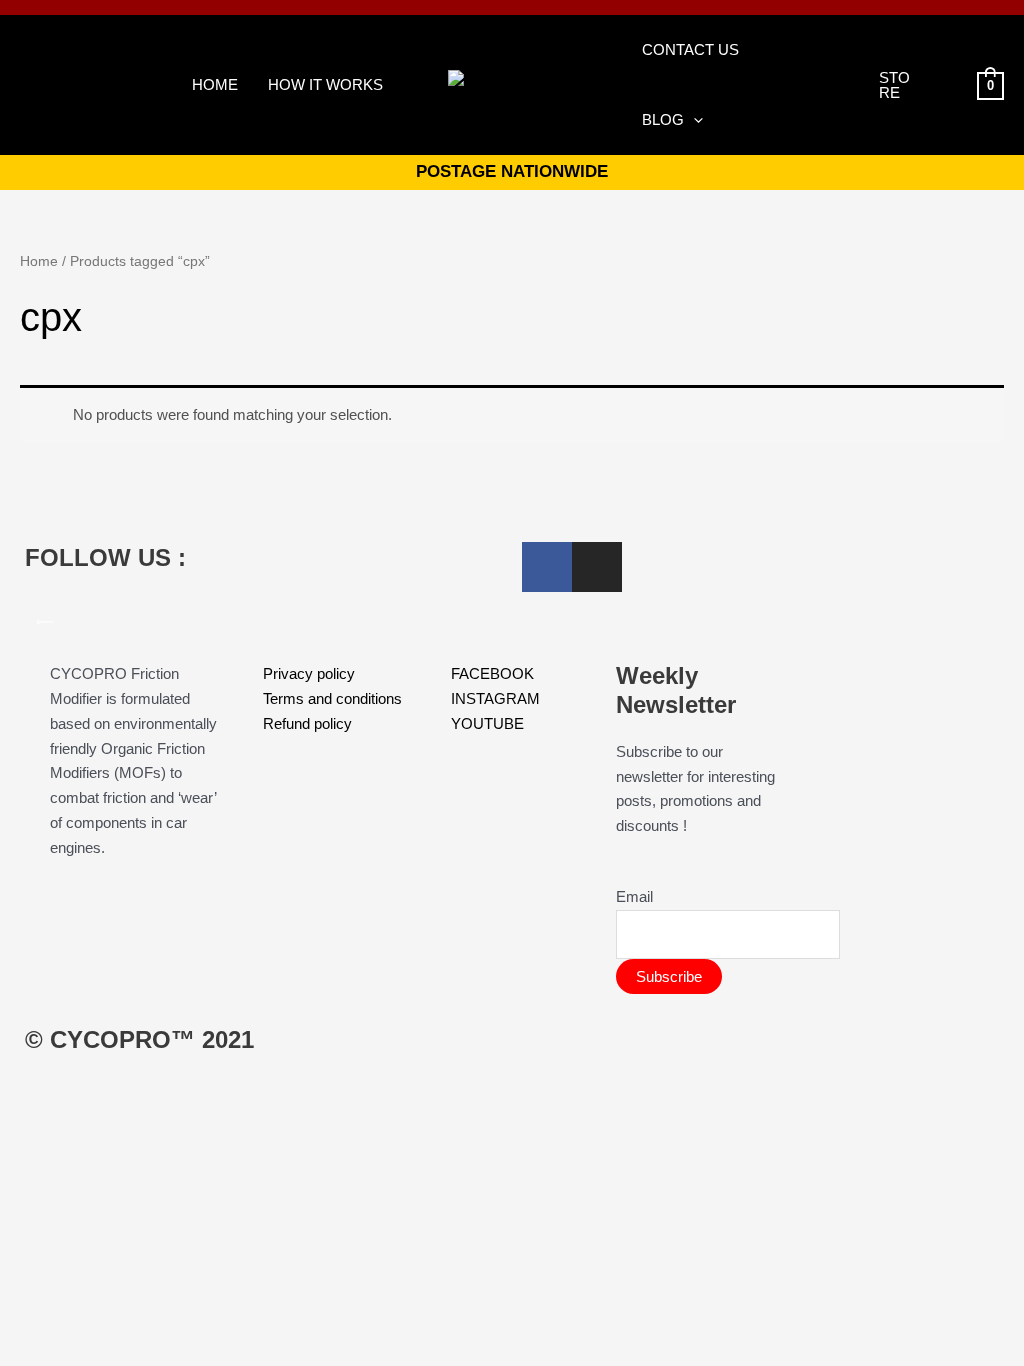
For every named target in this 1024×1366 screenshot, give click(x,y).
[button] (693, 120)
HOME (215, 84)
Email (634, 896)
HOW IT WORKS (325, 84)
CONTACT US (690, 49)
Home (39, 261)
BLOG (663, 119)
